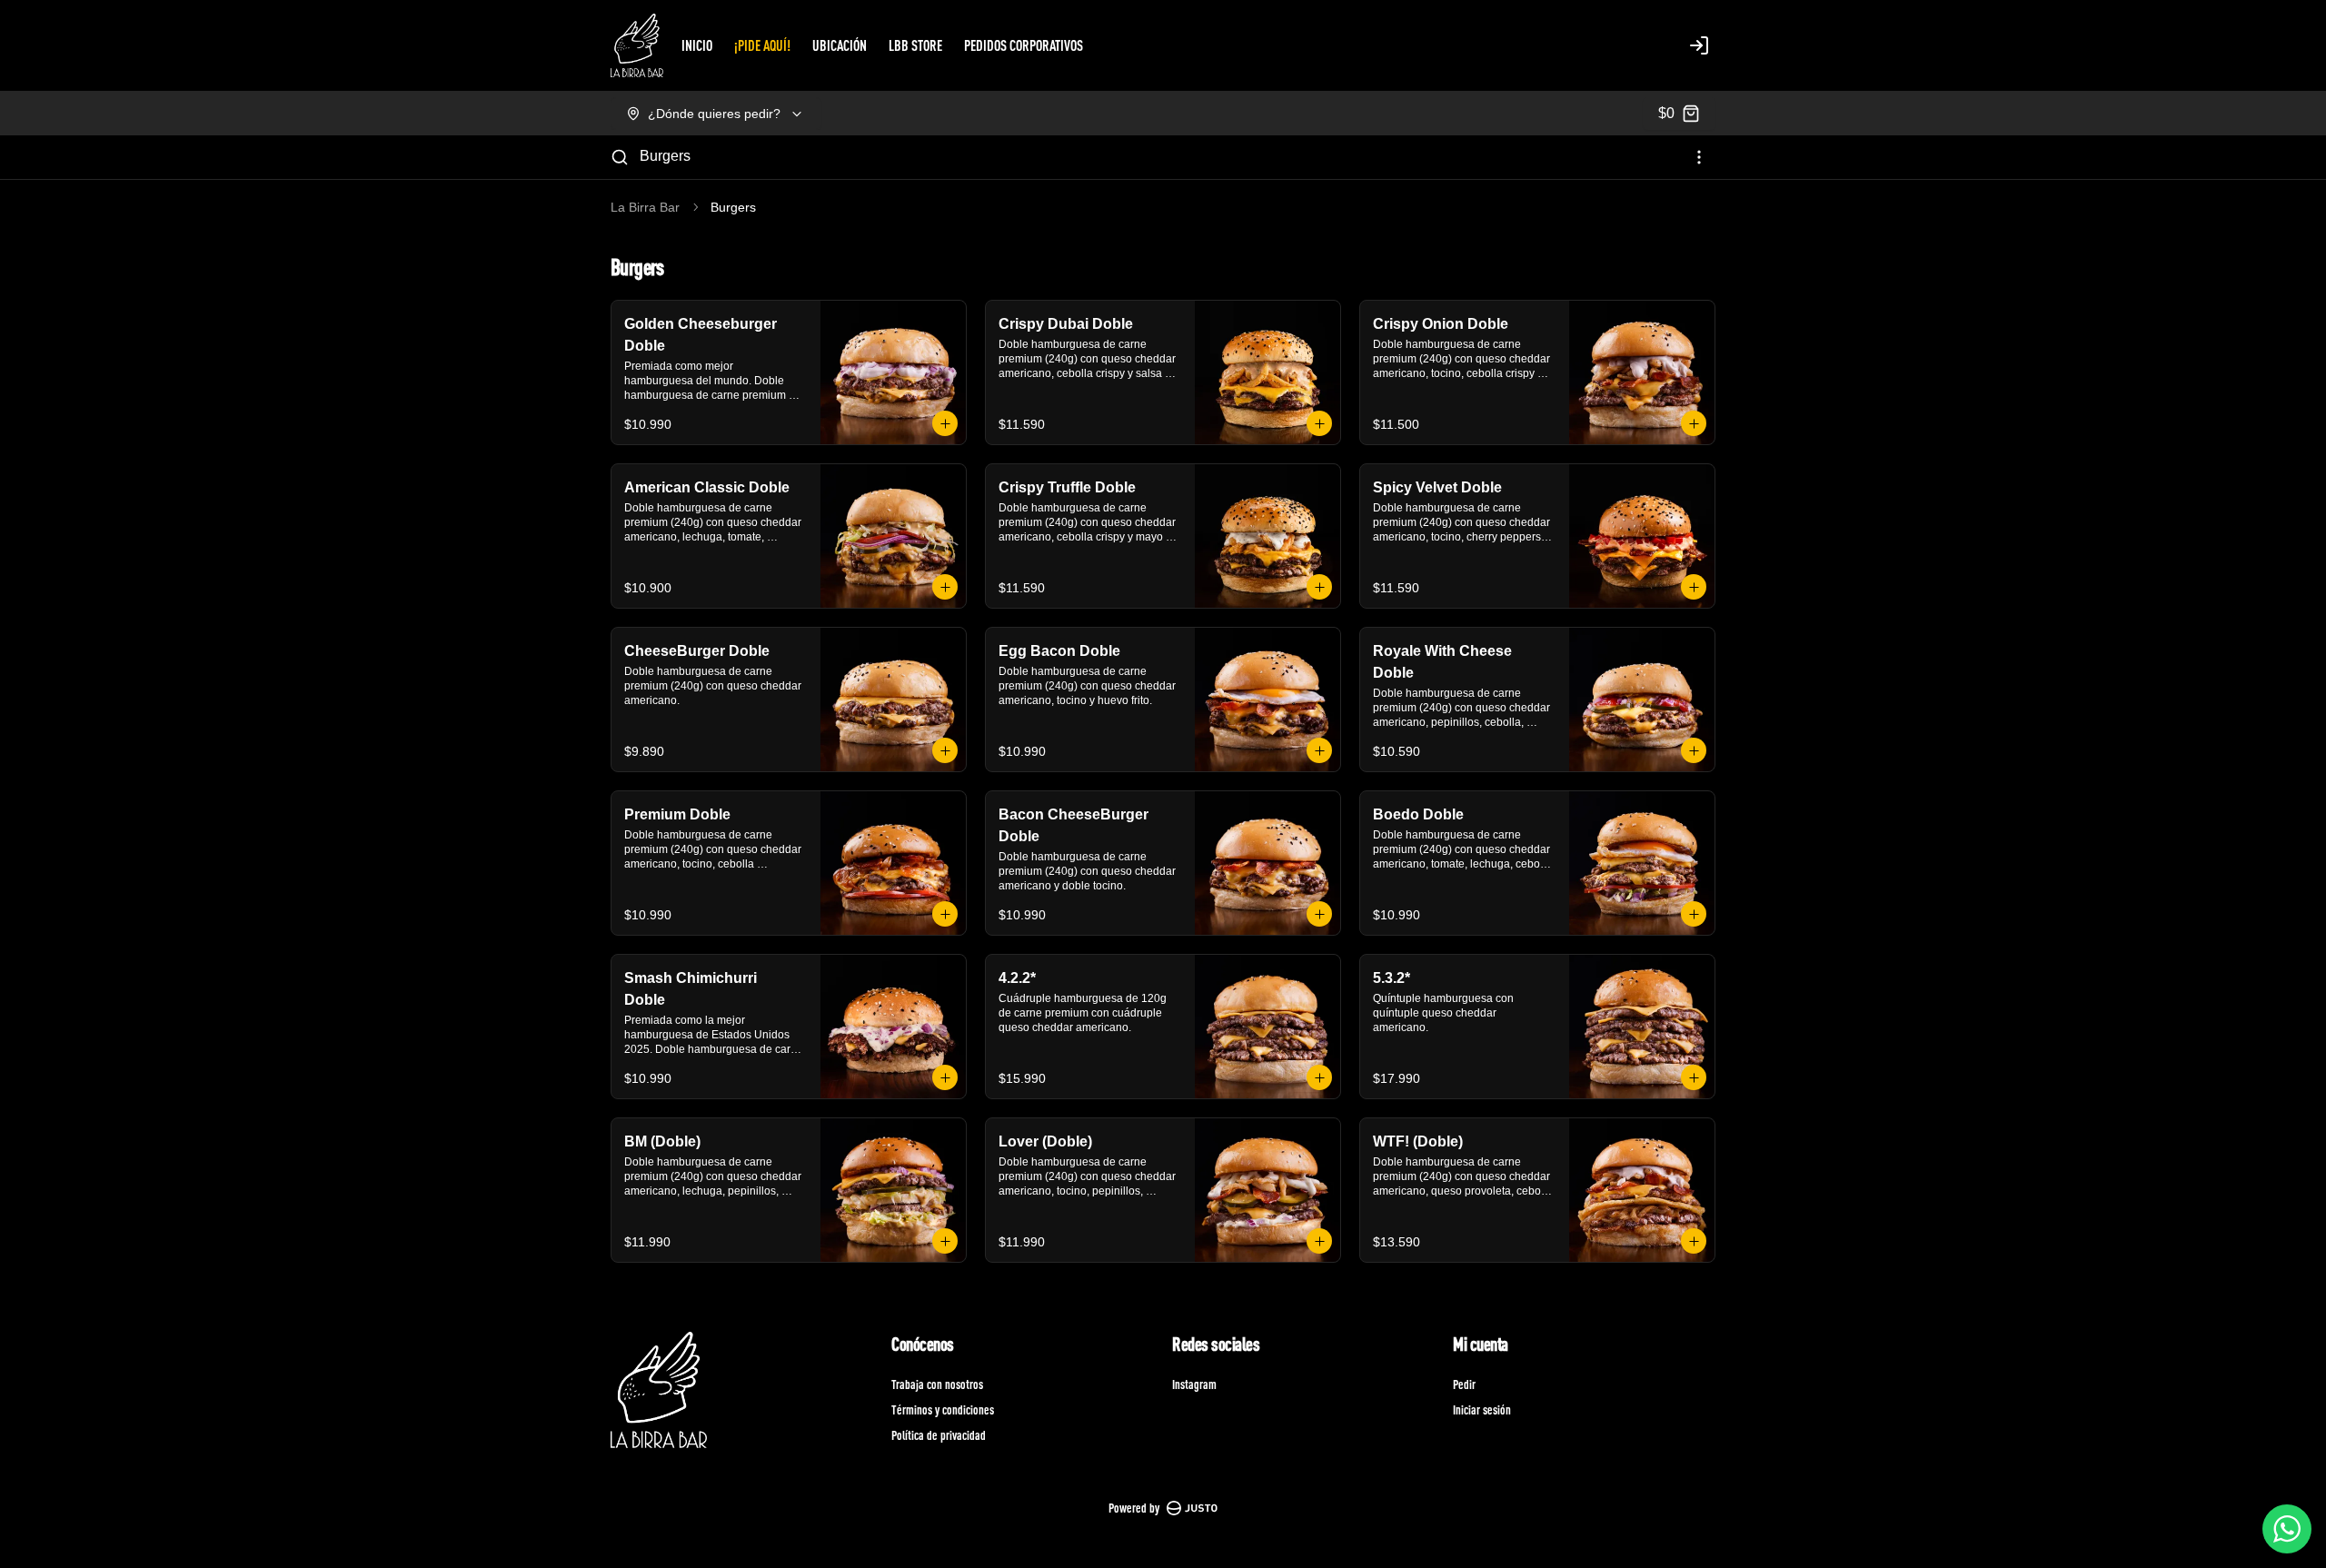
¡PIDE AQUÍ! (762, 45)
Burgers (665, 156)
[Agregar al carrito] (945, 423)
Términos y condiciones (943, 1409)
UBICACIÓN (840, 45)
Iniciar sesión (1482, 1409)
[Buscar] (620, 157)
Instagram (1194, 1384)
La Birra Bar (645, 207)
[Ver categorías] (1699, 157)
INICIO (697, 45)
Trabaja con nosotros (937, 1384)
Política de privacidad (939, 1435)
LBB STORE (915, 45)
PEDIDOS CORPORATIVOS (1024, 45)
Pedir (1464, 1384)
